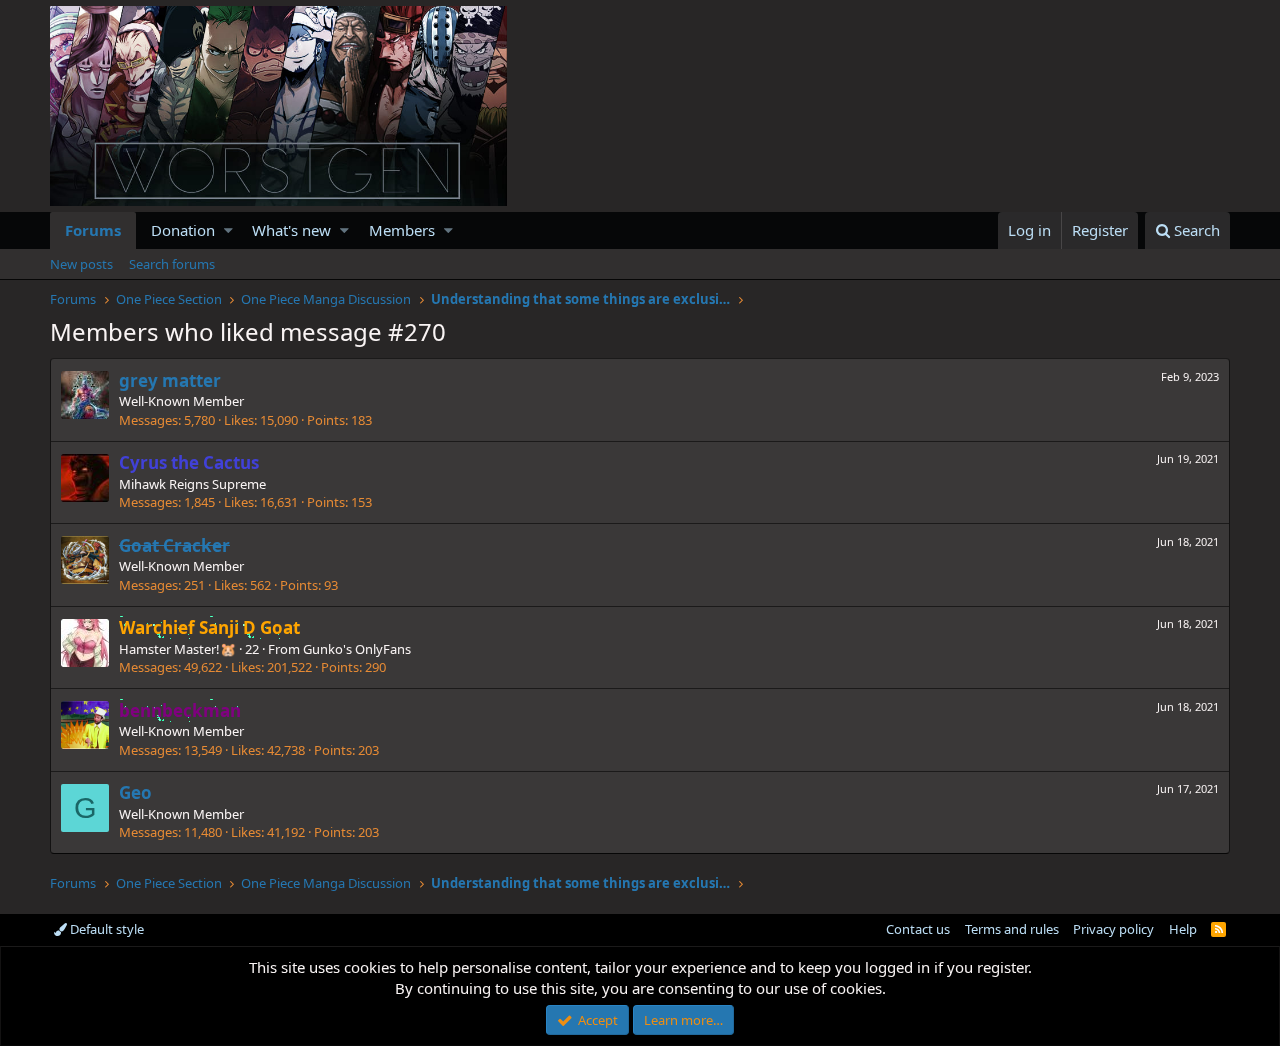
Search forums (172, 264)
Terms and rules (1012, 929)
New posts (81, 264)
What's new (291, 230)
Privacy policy (1113, 929)
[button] (228, 230)
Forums (93, 230)
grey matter (170, 380)
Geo (135, 792)
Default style (105, 929)
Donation (183, 230)
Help (1183, 929)
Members (402, 230)
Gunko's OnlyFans (357, 649)
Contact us (918, 929)
